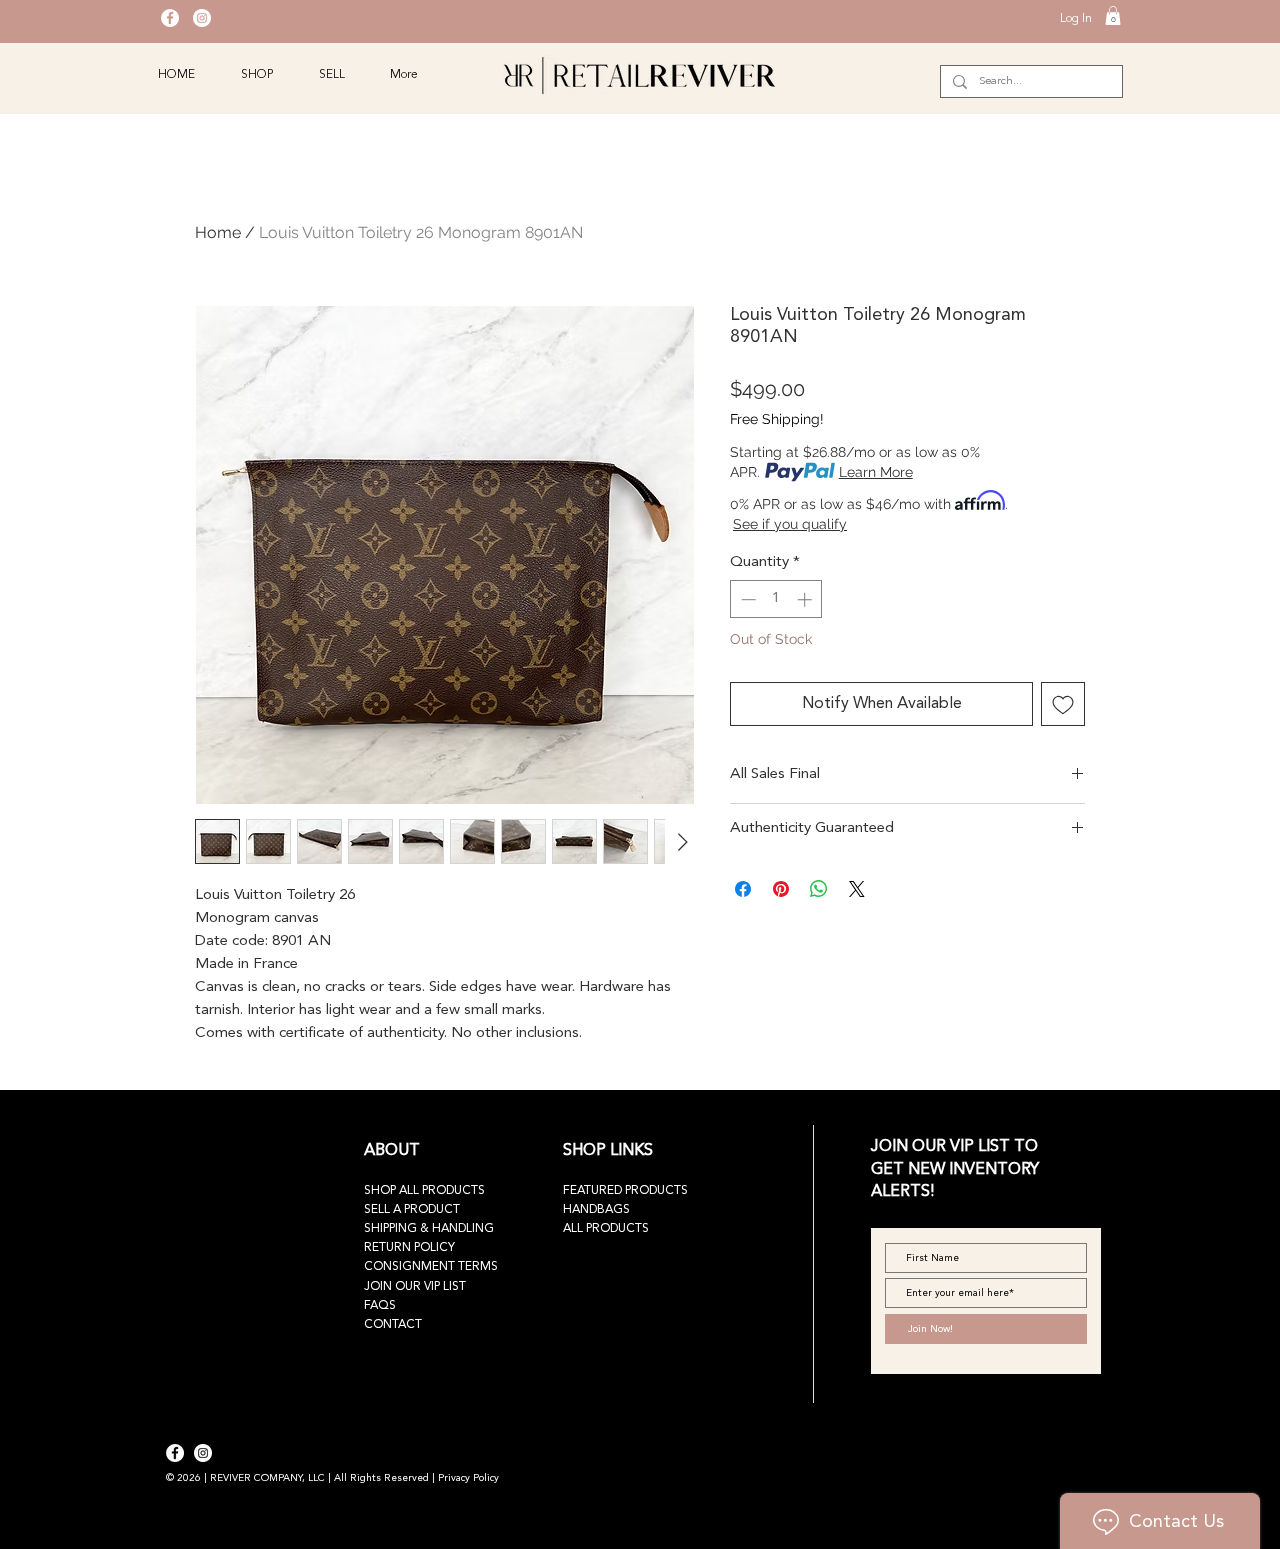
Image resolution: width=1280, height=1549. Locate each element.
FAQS (380, 1306)
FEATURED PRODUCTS (625, 1191)
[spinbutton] (776, 599)
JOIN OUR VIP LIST (415, 1287)
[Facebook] (170, 18)
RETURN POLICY (409, 1248)
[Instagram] (202, 18)
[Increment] (806, 599)
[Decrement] (746, 599)
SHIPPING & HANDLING (429, 1229)
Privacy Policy (468, 1478)
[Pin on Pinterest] (781, 889)
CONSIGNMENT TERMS (431, 1267)
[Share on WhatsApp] (819, 889)
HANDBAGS (596, 1210)
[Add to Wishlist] (1063, 704)
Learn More (876, 472)
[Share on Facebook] (743, 889)
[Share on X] (857, 889)
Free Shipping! (777, 419)
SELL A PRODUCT (412, 1210)
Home (218, 232)
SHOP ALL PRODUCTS (424, 1191)
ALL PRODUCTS (606, 1229)
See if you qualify (790, 524)
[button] (1113, 15)
